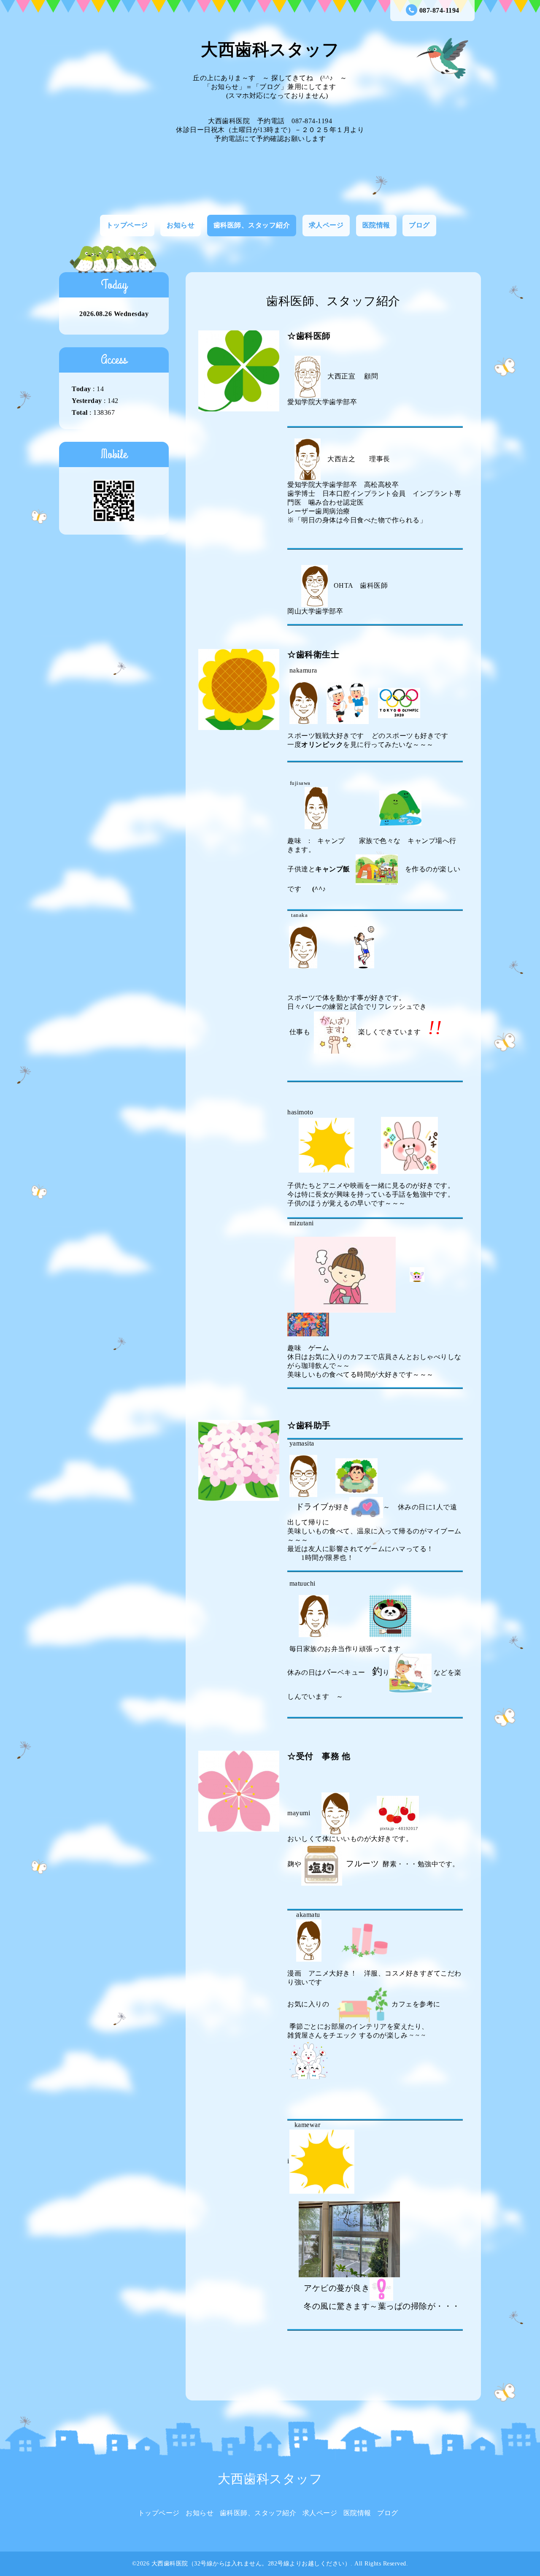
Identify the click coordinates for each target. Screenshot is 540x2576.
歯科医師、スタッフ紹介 (252, 225)
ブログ (419, 225)
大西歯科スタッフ (270, 50)
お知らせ (181, 225)
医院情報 (376, 225)
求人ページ (326, 225)
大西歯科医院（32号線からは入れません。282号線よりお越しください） (251, 2564)
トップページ (127, 225)
